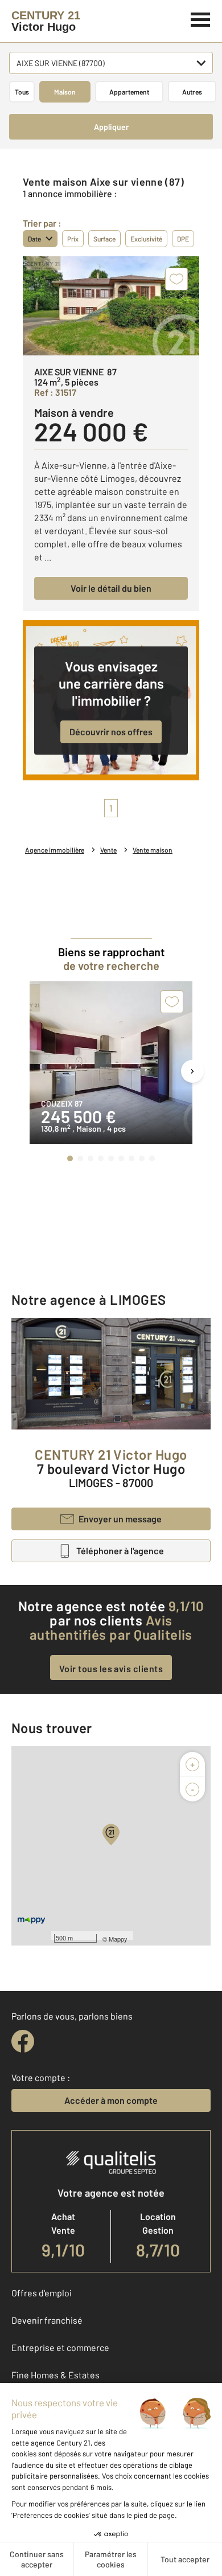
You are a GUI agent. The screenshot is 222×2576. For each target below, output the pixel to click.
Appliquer (111, 127)
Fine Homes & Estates (55, 2375)
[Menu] (201, 18)
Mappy (118, 1939)
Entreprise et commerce (60, 2347)
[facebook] (23, 2041)
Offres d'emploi (42, 2293)
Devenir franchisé (47, 2320)
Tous (22, 92)
